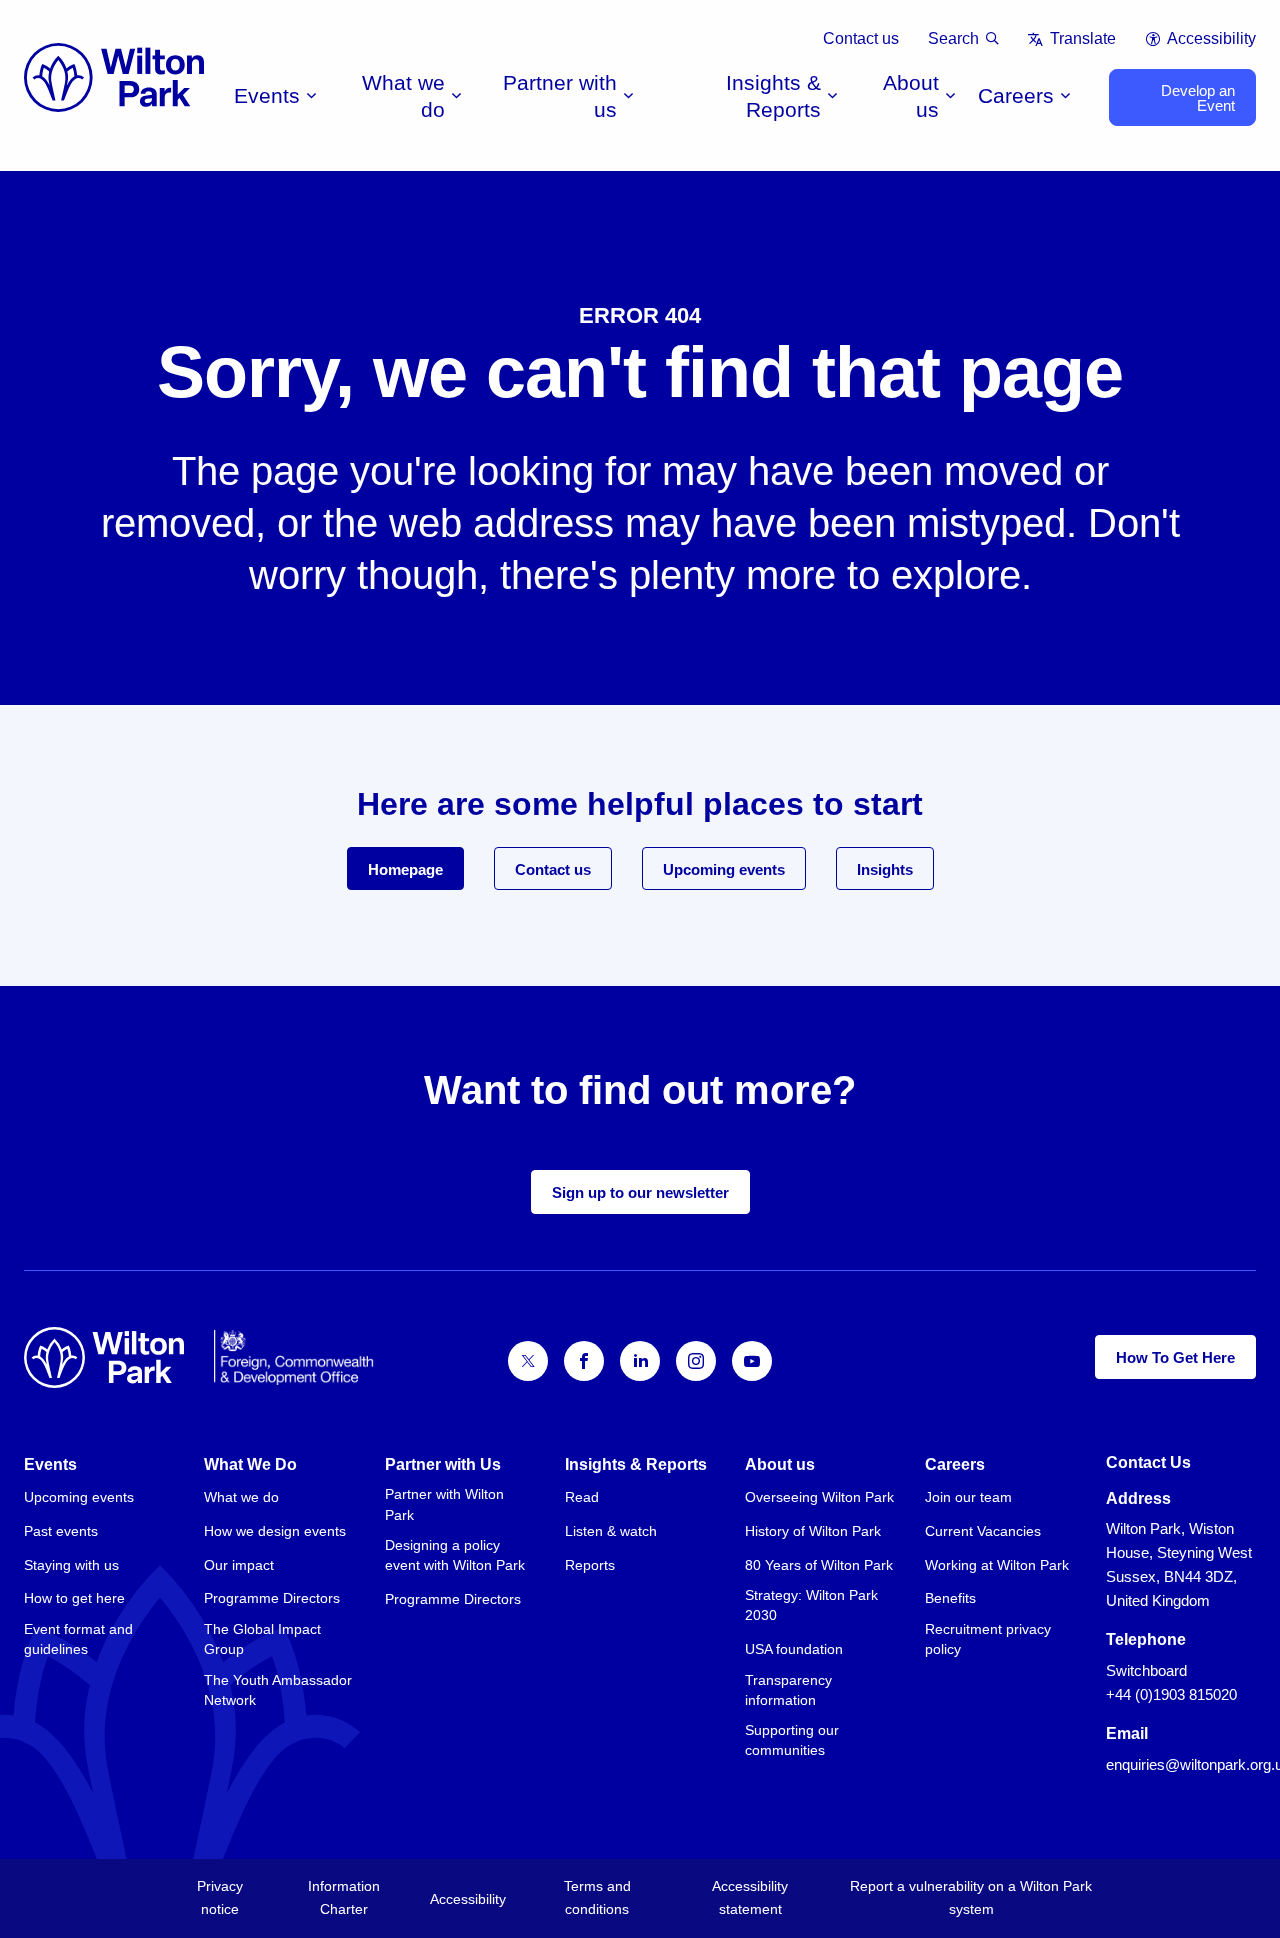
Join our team (968, 1497)
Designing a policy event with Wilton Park (455, 1555)
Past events (61, 1531)
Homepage (405, 869)
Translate (1082, 38)
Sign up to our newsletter (640, 1192)
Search (953, 38)
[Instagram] (696, 1361)
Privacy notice (220, 1897)
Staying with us (71, 1565)
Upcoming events (724, 869)
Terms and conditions (597, 1897)
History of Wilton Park (813, 1531)
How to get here (74, 1598)
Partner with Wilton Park (444, 1504)
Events (267, 95)
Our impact (239, 1565)
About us (911, 96)
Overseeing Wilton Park (819, 1497)
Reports (590, 1565)
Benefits (950, 1598)
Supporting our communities (792, 1740)
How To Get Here (1175, 1357)
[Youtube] (752, 1361)
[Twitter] (528, 1361)
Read (582, 1497)
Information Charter (344, 1897)
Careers (1016, 95)
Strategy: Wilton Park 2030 (811, 1605)
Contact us (861, 38)
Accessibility (1211, 38)
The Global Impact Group (262, 1639)
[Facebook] (584, 1361)
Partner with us (560, 96)
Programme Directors (272, 1598)
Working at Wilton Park (997, 1565)
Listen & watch (611, 1531)
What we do (403, 96)
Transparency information (788, 1690)
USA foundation (794, 1649)
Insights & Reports (773, 96)
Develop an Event (1198, 98)
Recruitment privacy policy (988, 1639)
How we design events (275, 1531)
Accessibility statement (750, 1897)
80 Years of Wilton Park (819, 1565)
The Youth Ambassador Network (278, 1690)
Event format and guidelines (78, 1639)
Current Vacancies (983, 1531)
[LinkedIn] (640, 1361)
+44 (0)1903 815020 (1171, 1694)
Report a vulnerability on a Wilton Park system (971, 1897)
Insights (885, 869)
